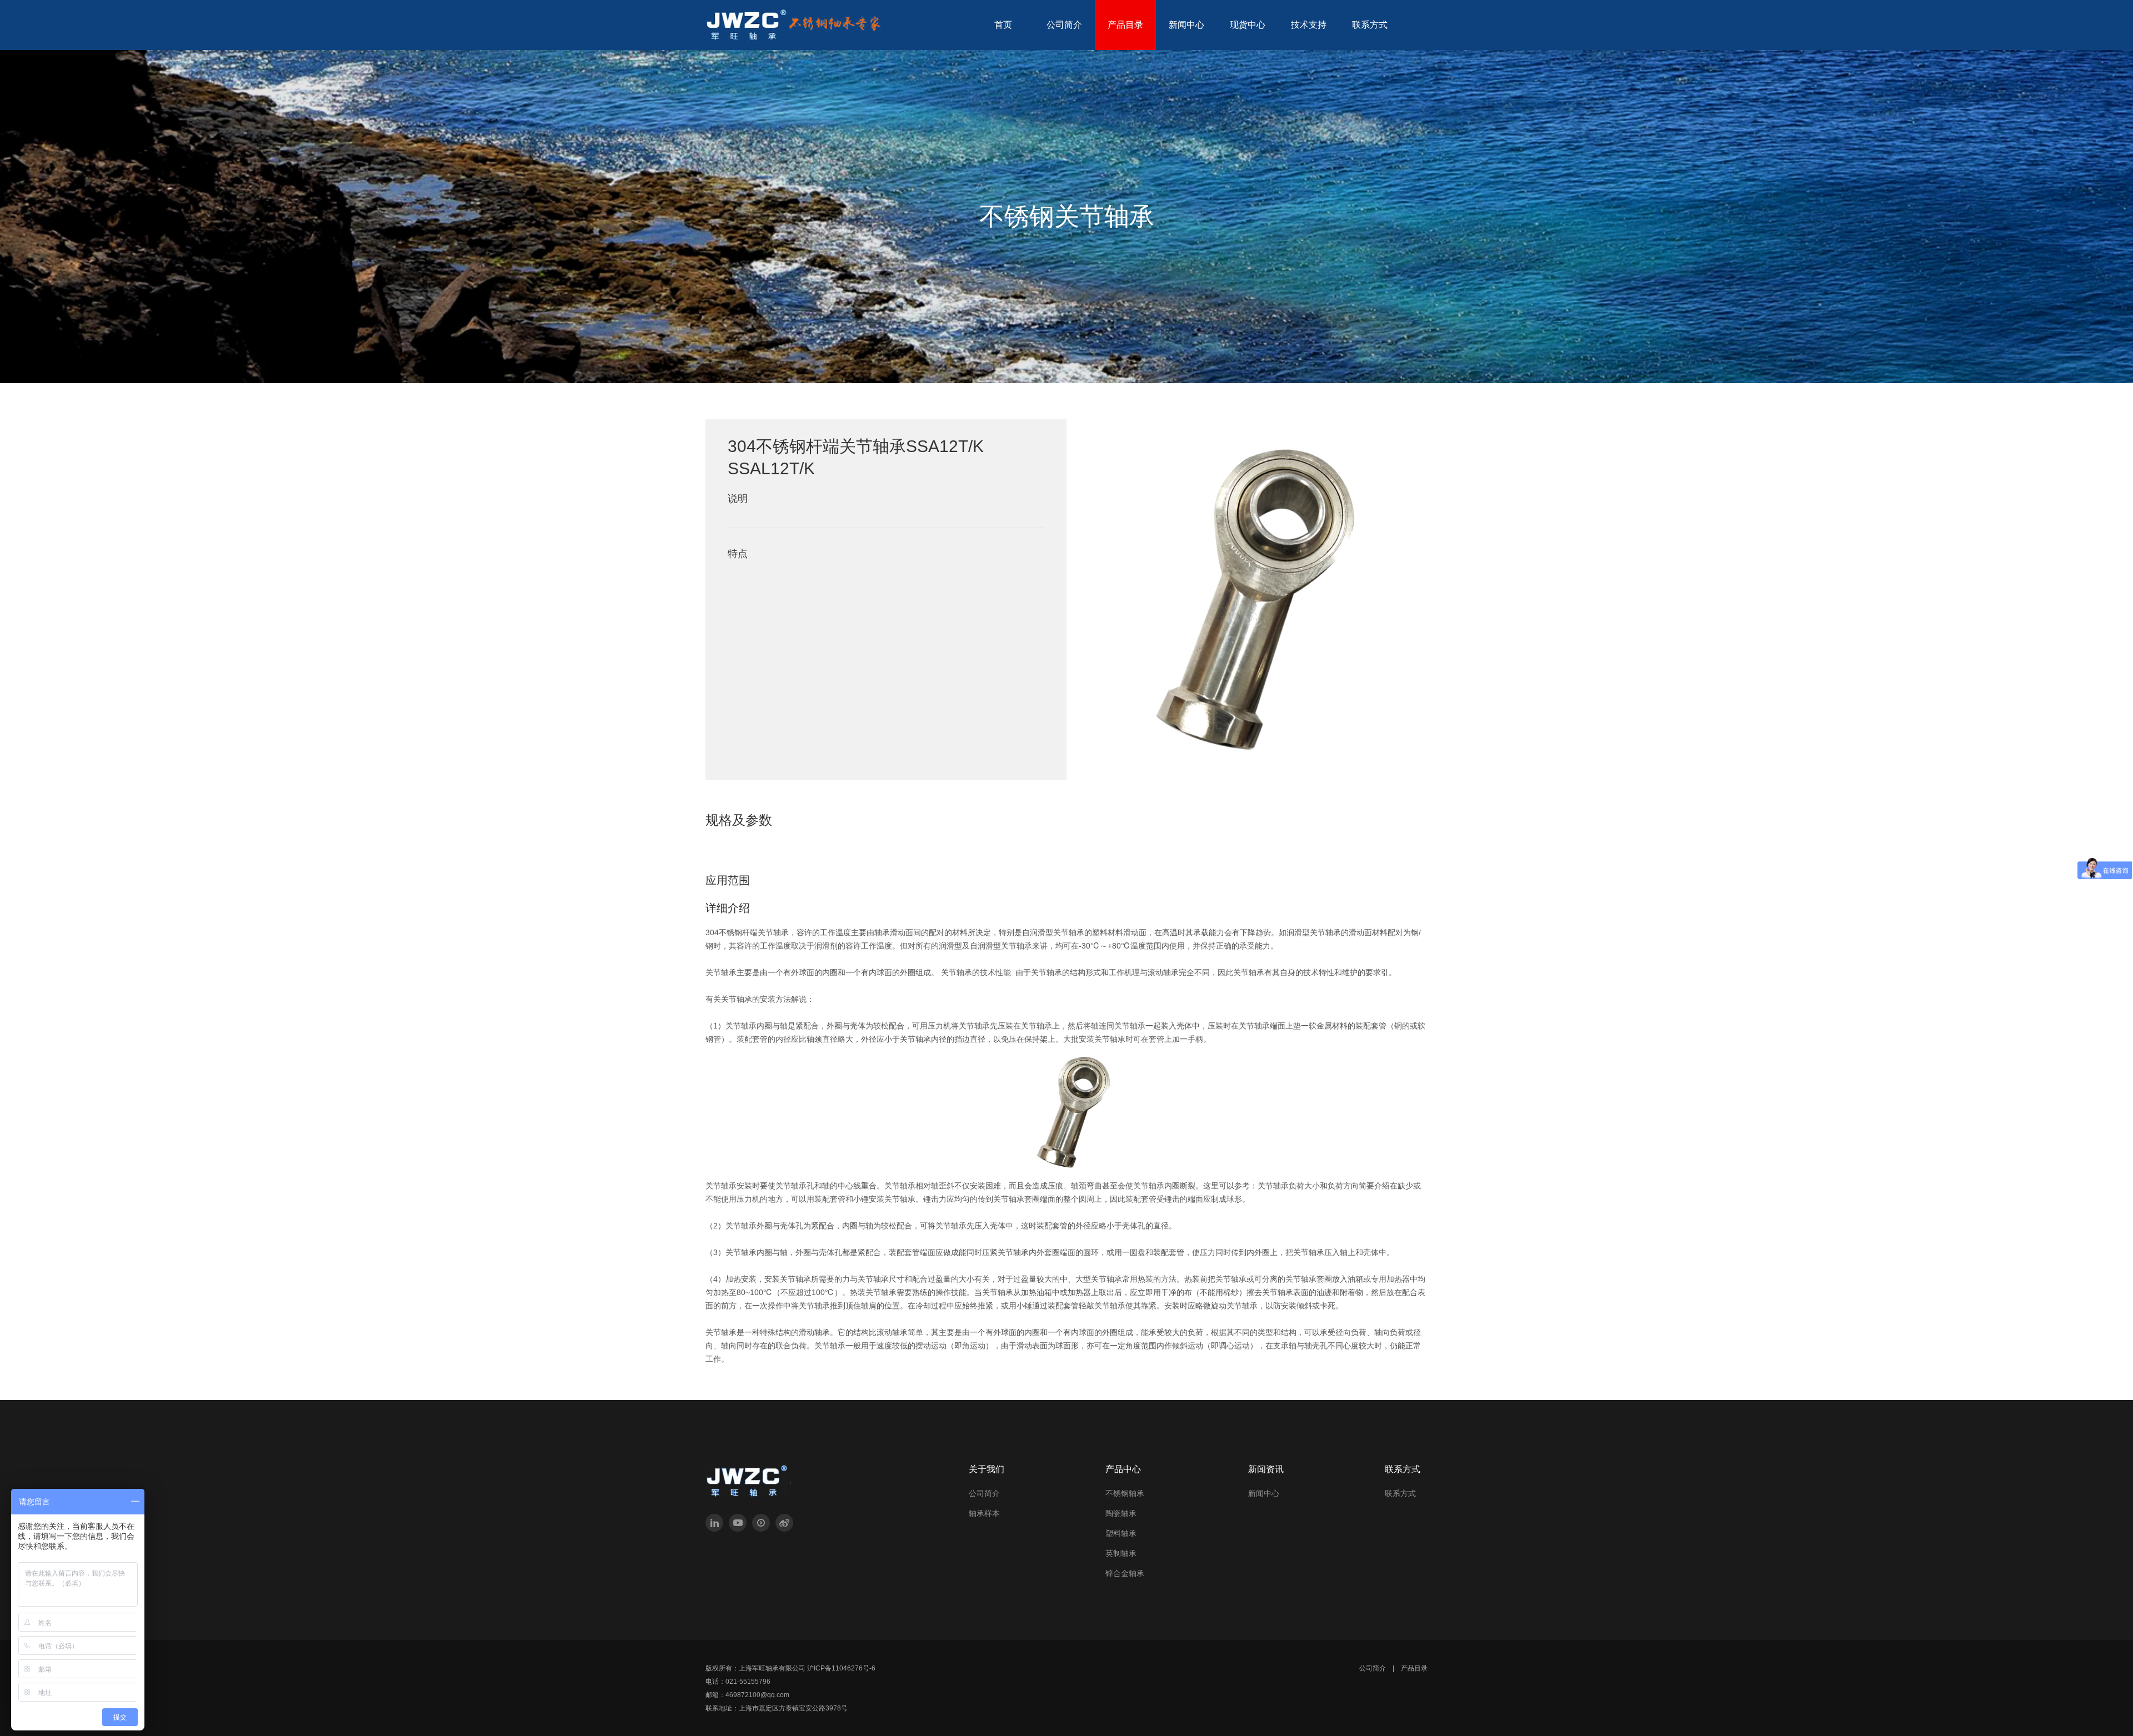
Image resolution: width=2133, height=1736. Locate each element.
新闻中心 (1264, 1493)
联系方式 (1400, 1493)
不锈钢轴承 (1125, 1493)
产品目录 (1414, 1668)
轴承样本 (984, 1513)
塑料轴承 (1121, 1533)
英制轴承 (1121, 1553)
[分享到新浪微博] (784, 1523)
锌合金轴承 (1125, 1573)
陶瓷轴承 (1121, 1513)
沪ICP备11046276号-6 (841, 1668)
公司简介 (984, 1493)
